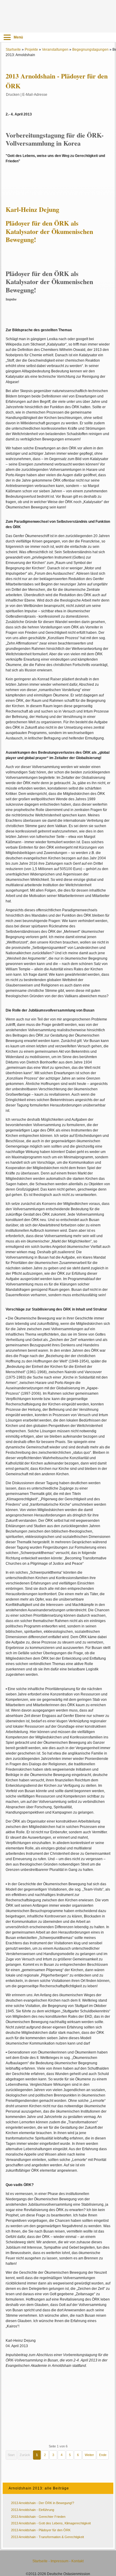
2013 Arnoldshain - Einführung (33, 2510)
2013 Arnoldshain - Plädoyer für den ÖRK (41, 2530)
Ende (103, 2455)
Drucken (13, 95)
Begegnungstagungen (90, 50)
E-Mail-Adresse (35, 95)
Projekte (31, 50)
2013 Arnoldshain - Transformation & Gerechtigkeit (47, 2537)
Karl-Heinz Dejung (33, 209)
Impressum (59, 2561)
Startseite (13, 50)
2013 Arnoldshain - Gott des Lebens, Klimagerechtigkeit (51, 2523)
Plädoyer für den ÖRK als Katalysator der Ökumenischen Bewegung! (49, 231)
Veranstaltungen (55, 50)
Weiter (89, 2455)
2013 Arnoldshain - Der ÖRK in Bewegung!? (43, 2503)
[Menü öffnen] (7, 37)
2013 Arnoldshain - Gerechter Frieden (38, 2517)
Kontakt (77, 2561)
